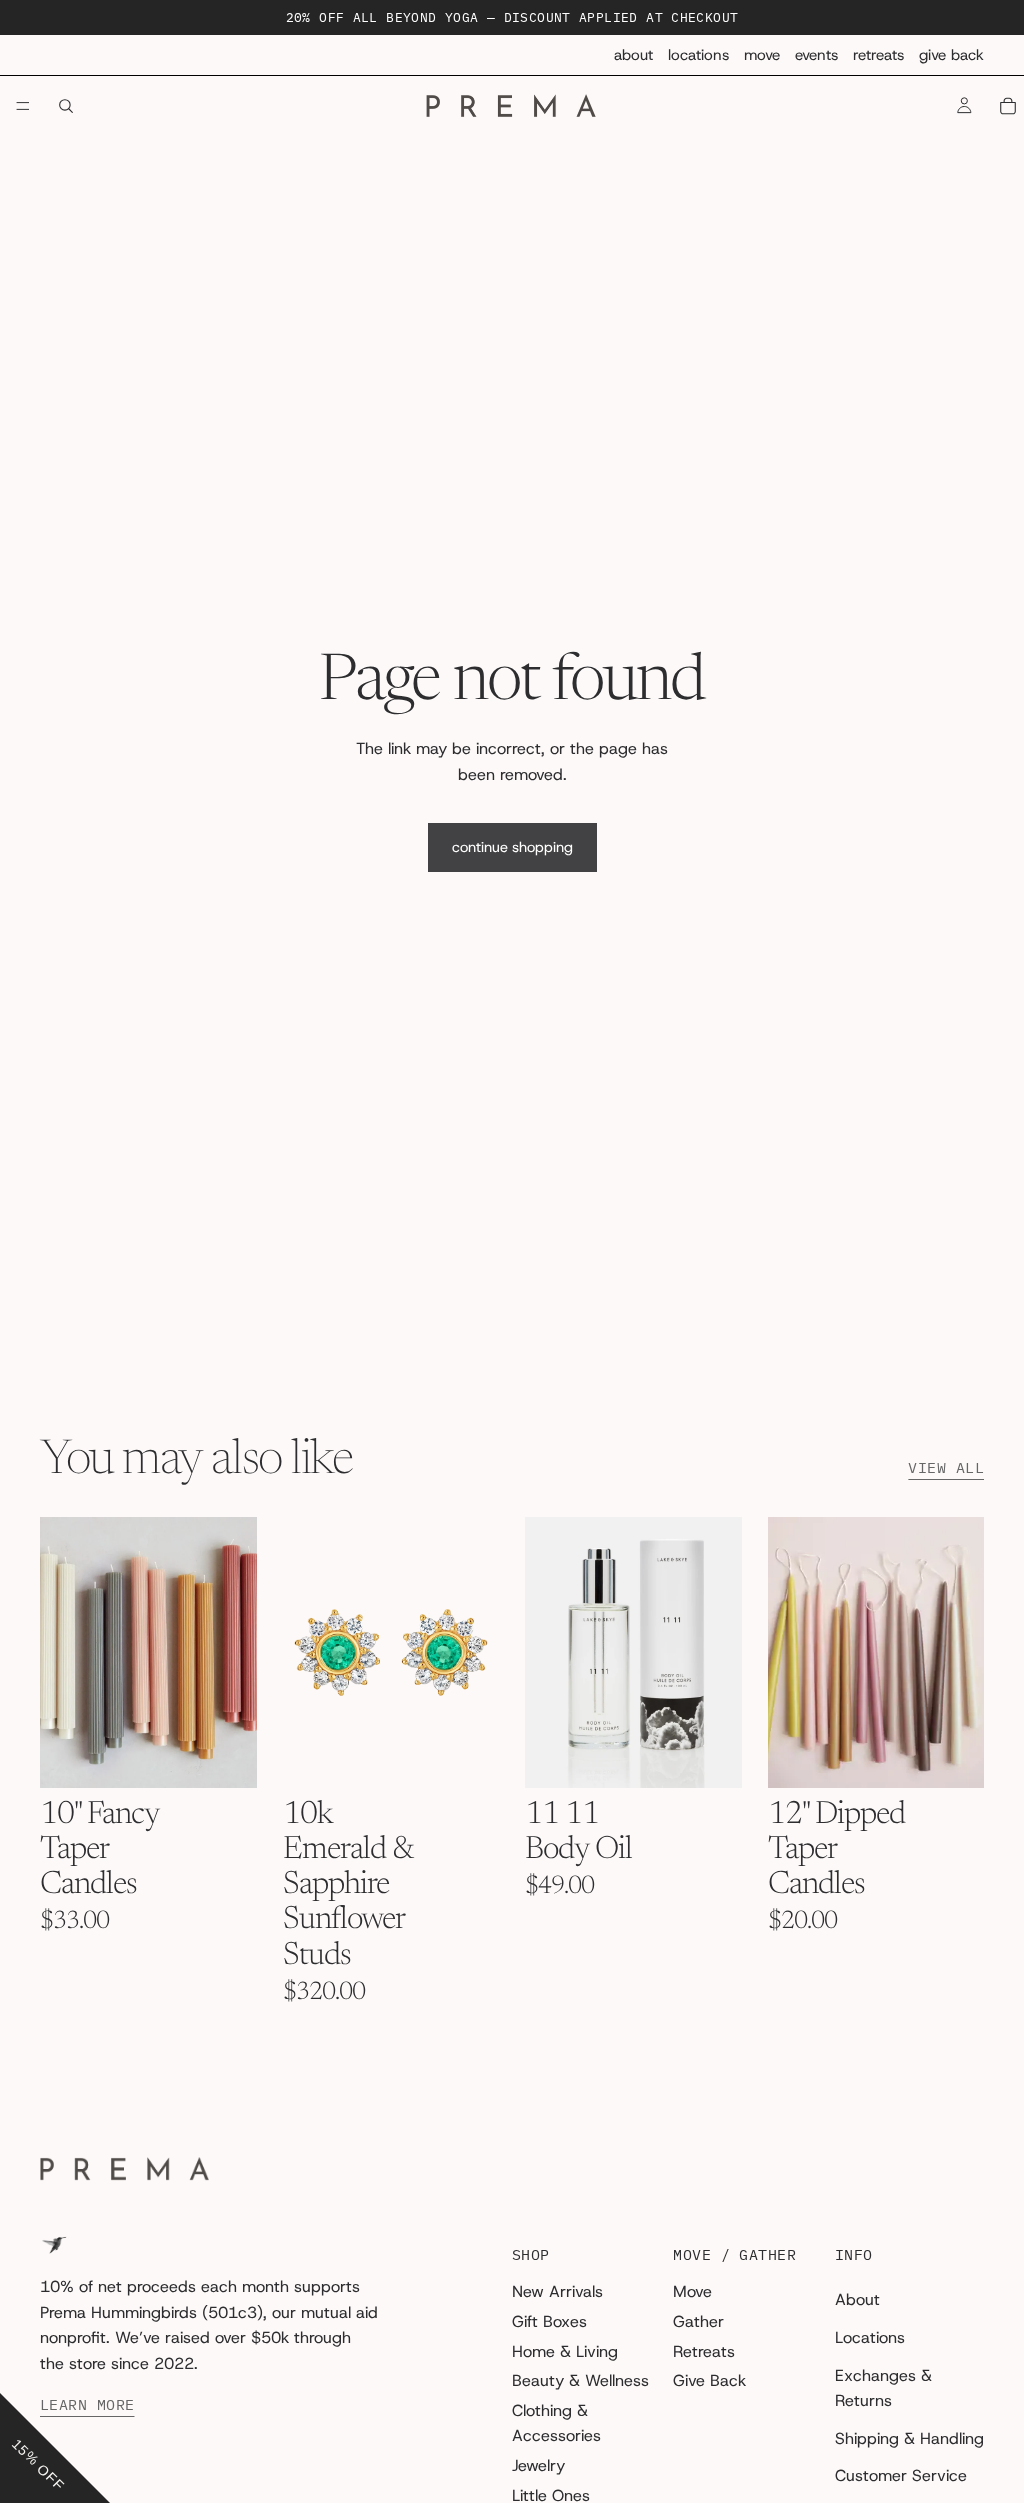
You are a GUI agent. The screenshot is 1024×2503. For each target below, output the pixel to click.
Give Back (951, 55)
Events (816, 55)
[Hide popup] (18, 2378)
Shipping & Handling (909, 2438)
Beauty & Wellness (580, 2380)
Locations (698, 55)
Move (762, 55)
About (633, 55)
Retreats (878, 55)
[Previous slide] (62, 1652)
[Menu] (23, 107)
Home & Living (565, 2351)
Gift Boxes (549, 2321)
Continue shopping (512, 847)
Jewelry (538, 2465)
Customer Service (901, 2475)
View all (946, 1468)
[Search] (66, 106)
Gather (698, 2321)
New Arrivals (557, 2291)
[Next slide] (235, 1652)
